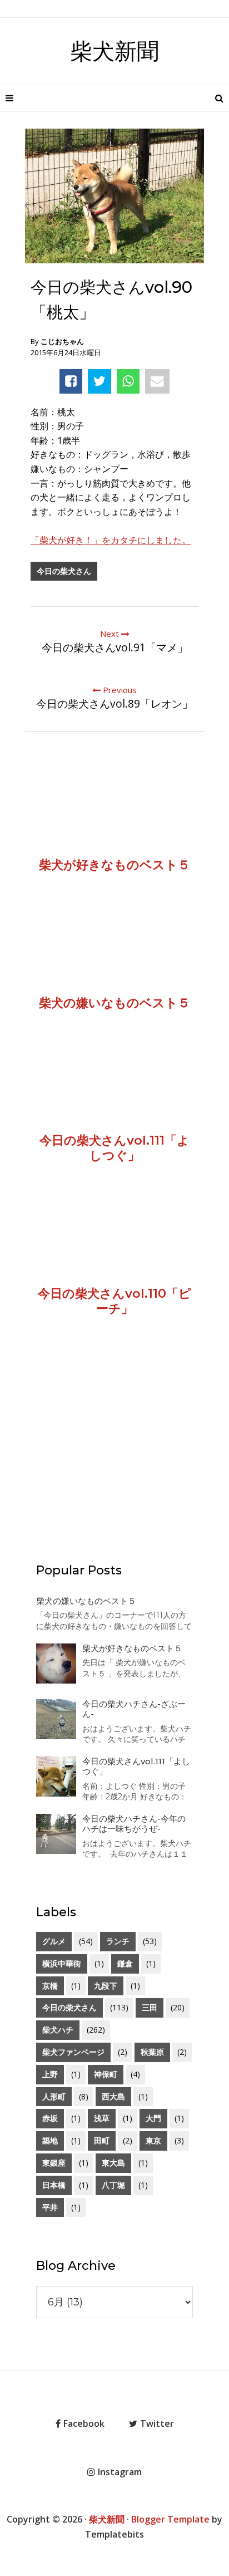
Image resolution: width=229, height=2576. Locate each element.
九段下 (106, 1986)
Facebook (84, 2423)
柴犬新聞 (114, 51)
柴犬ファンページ (73, 2052)
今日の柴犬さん (64, 571)
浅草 (102, 2118)
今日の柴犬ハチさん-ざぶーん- (134, 1709)
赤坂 (50, 2118)
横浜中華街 (62, 1963)
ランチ (118, 1941)
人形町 (54, 2096)
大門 (153, 2118)
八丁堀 (113, 2185)
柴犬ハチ (58, 2030)
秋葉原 (152, 2052)
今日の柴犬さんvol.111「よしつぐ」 (136, 1766)
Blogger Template (170, 2519)
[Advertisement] (114, 1455)
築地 (50, 2140)
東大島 (113, 2163)
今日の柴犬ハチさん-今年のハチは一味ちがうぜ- (134, 1824)
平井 (50, 2207)
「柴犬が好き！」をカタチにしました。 (111, 540)
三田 (150, 2007)
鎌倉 (125, 1963)
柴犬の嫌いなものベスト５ (86, 1601)
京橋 (50, 1986)
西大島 (113, 2096)
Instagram (120, 2472)
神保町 (106, 2074)
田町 (102, 2140)
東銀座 (54, 2163)
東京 (153, 2140)
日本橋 (54, 2185)
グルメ (54, 1941)
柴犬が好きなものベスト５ (132, 1648)
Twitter (157, 2423)
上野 (50, 2074)
